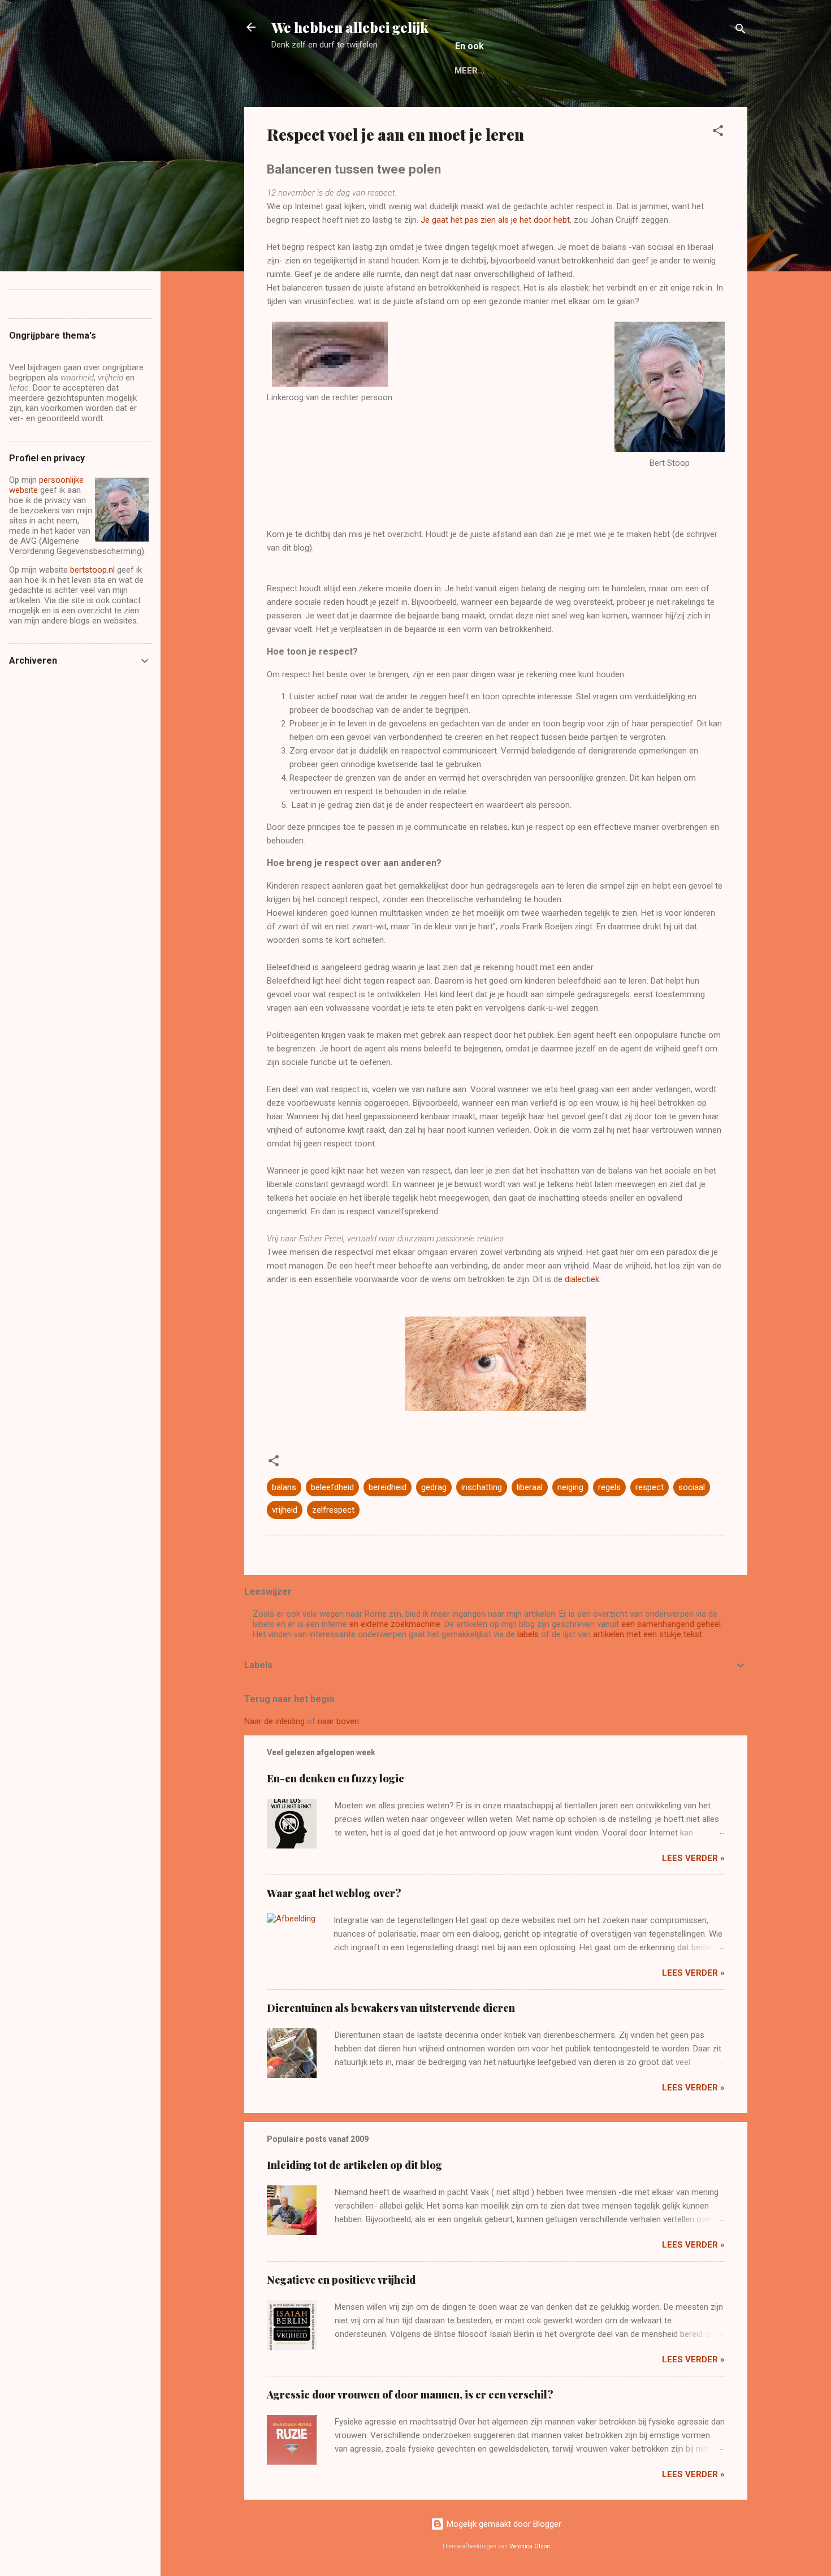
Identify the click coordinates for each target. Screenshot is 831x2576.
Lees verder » (693, 1858)
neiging (570, 1487)
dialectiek (582, 1279)
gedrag (434, 1487)
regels (609, 1487)
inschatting (482, 1487)
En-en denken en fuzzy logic (336, 1778)
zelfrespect (333, 1510)
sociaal (692, 1487)
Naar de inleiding (274, 1721)
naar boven (338, 1721)
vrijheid (285, 1510)
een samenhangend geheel (671, 1624)
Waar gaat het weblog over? (334, 1893)
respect (650, 1487)
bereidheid (388, 1487)
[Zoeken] (741, 31)
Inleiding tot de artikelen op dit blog (354, 2165)
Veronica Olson (530, 2546)
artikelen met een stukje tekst (648, 1634)
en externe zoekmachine (395, 1624)
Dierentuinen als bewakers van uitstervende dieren (391, 2008)
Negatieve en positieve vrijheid (341, 2280)
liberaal (530, 1487)
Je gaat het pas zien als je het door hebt (495, 220)
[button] (718, 133)
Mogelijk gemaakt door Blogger (503, 2524)
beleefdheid (332, 1487)
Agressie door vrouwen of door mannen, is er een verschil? (410, 2395)
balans (284, 1487)
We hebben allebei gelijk (350, 27)
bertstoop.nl (92, 570)
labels (528, 1634)
